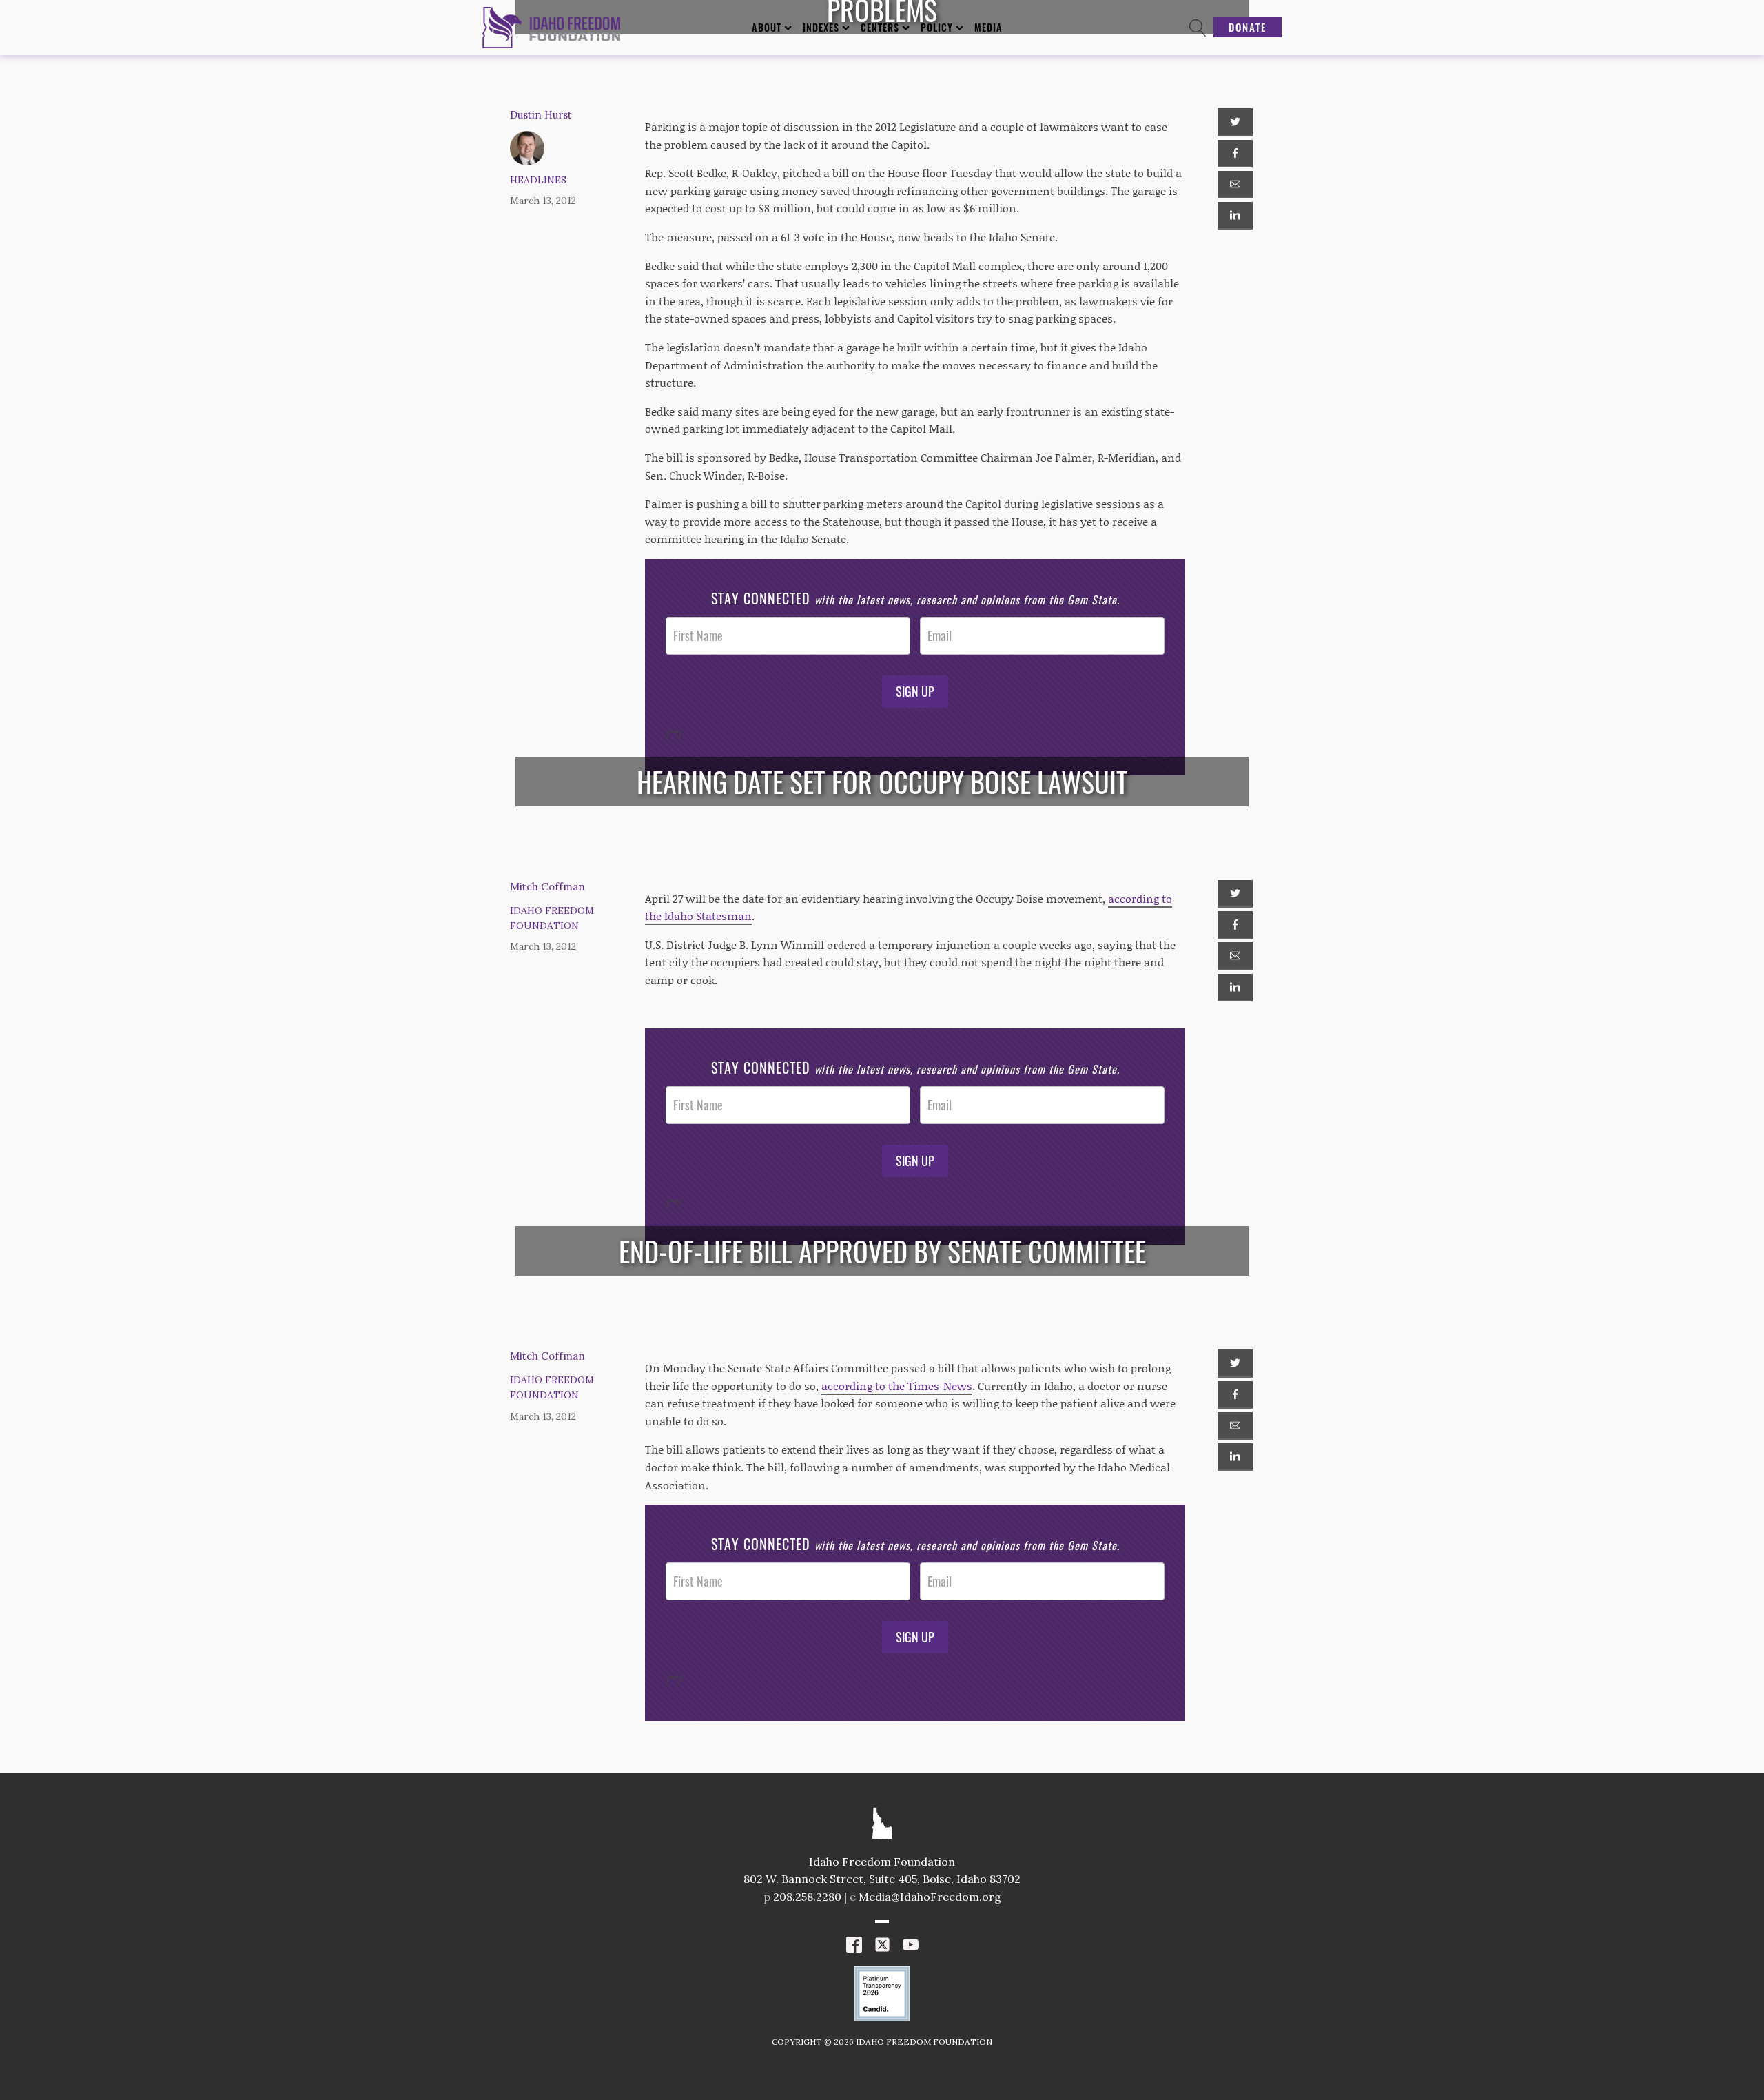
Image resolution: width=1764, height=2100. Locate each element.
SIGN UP (915, 691)
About (767, 27)
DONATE (1248, 27)
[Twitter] (1235, 122)
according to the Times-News (897, 1386)
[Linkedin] (1235, 216)
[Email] (1235, 185)
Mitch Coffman (547, 887)
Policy (937, 27)
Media (988, 27)
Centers (880, 27)
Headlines (538, 180)
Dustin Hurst (541, 115)
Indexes (821, 27)
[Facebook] (1235, 154)
